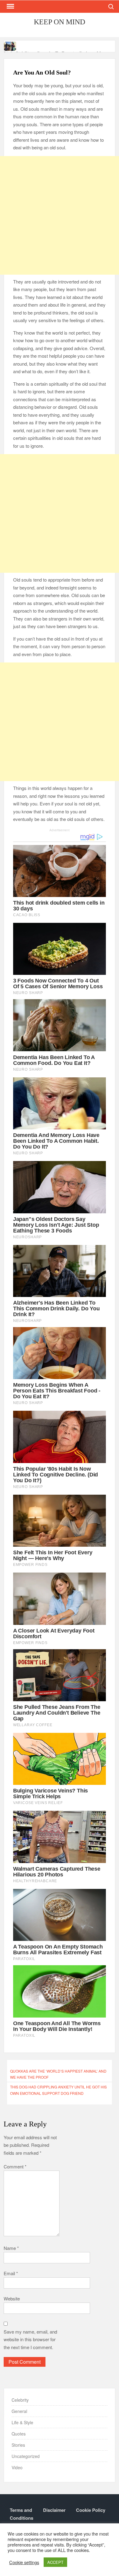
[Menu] (10, 6)
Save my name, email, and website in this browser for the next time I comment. (30, 2339)
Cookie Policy (91, 2510)
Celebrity (20, 2400)
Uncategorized (26, 2456)
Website (12, 2298)
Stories (18, 2445)
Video (17, 2467)
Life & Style (22, 2422)
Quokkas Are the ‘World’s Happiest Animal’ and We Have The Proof (58, 2074)
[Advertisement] (60, 215)
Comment (15, 2166)
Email (11, 2273)
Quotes (19, 2434)
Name (11, 2248)
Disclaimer (54, 2510)
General (19, 2411)
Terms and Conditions (22, 2514)
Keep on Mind (60, 22)
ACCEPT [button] (55, 2562)
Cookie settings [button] (24, 2562)
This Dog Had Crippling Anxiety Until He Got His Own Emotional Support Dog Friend (58, 2090)
